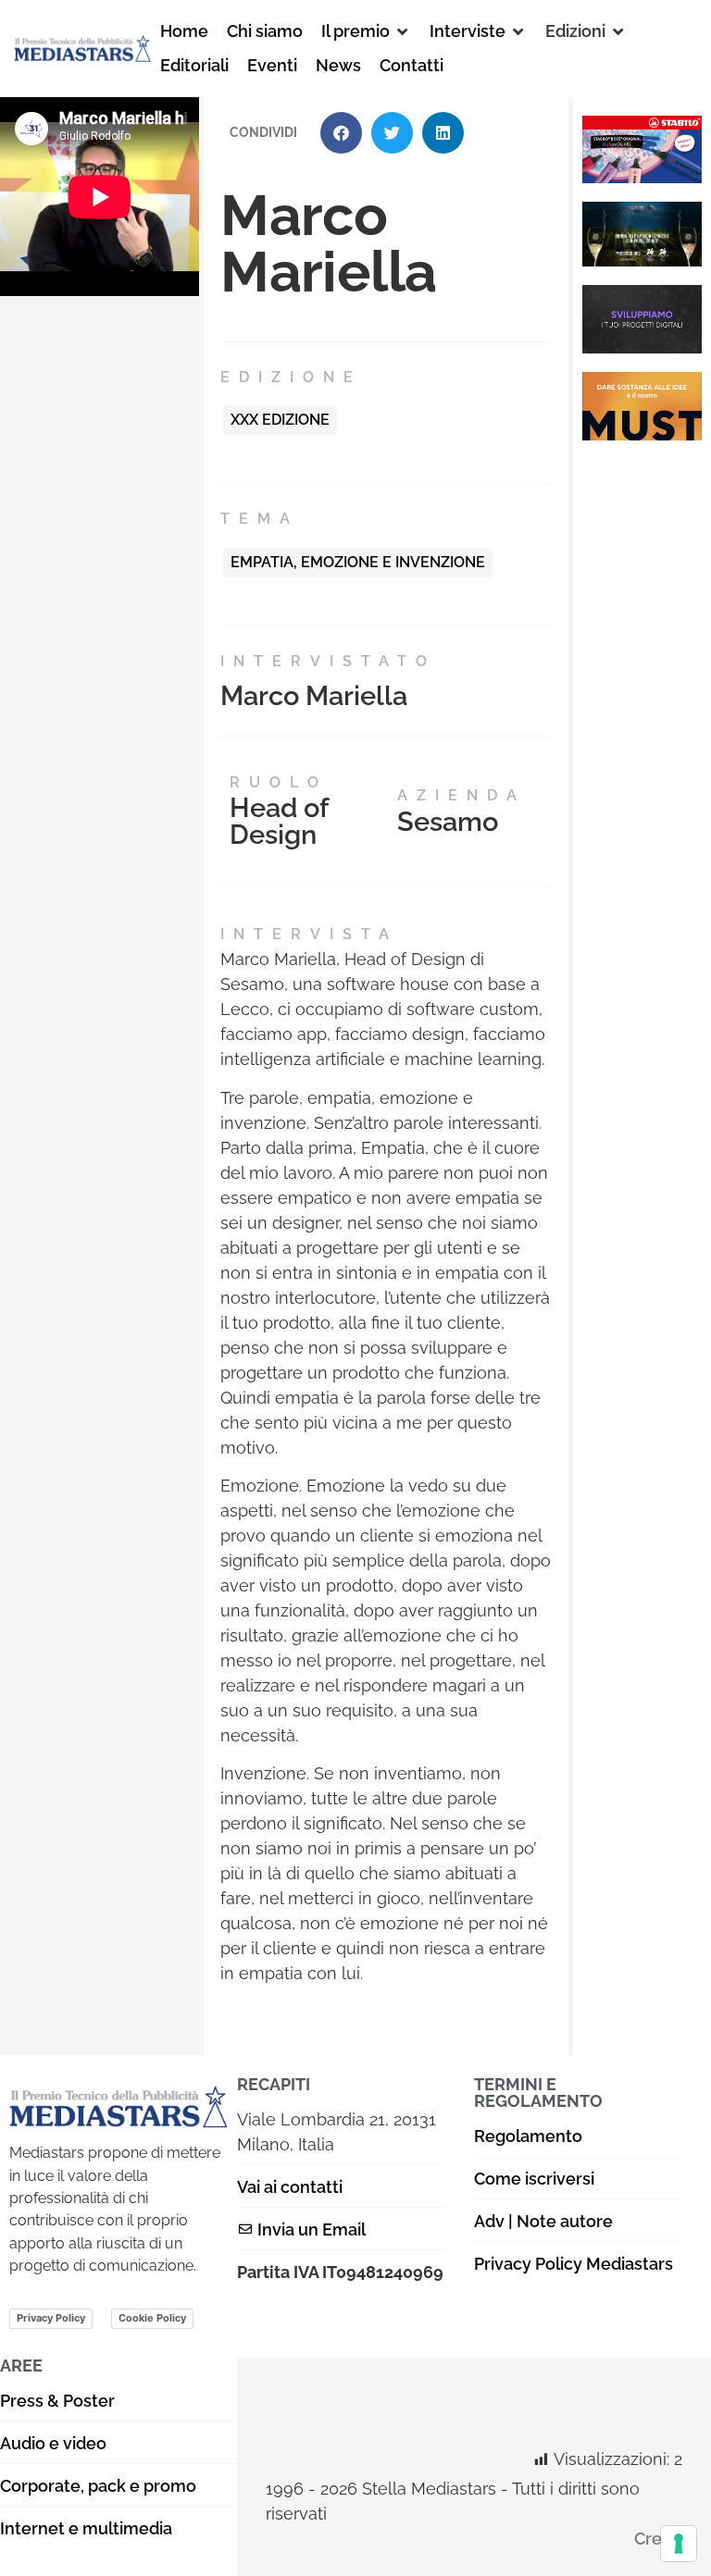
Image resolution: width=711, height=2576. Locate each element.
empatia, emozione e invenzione (358, 562)
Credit (658, 2539)
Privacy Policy (51, 2318)
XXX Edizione (280, 420)
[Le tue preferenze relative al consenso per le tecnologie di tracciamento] (679, 2544)
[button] (366, 31)
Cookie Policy (152, 2318)
